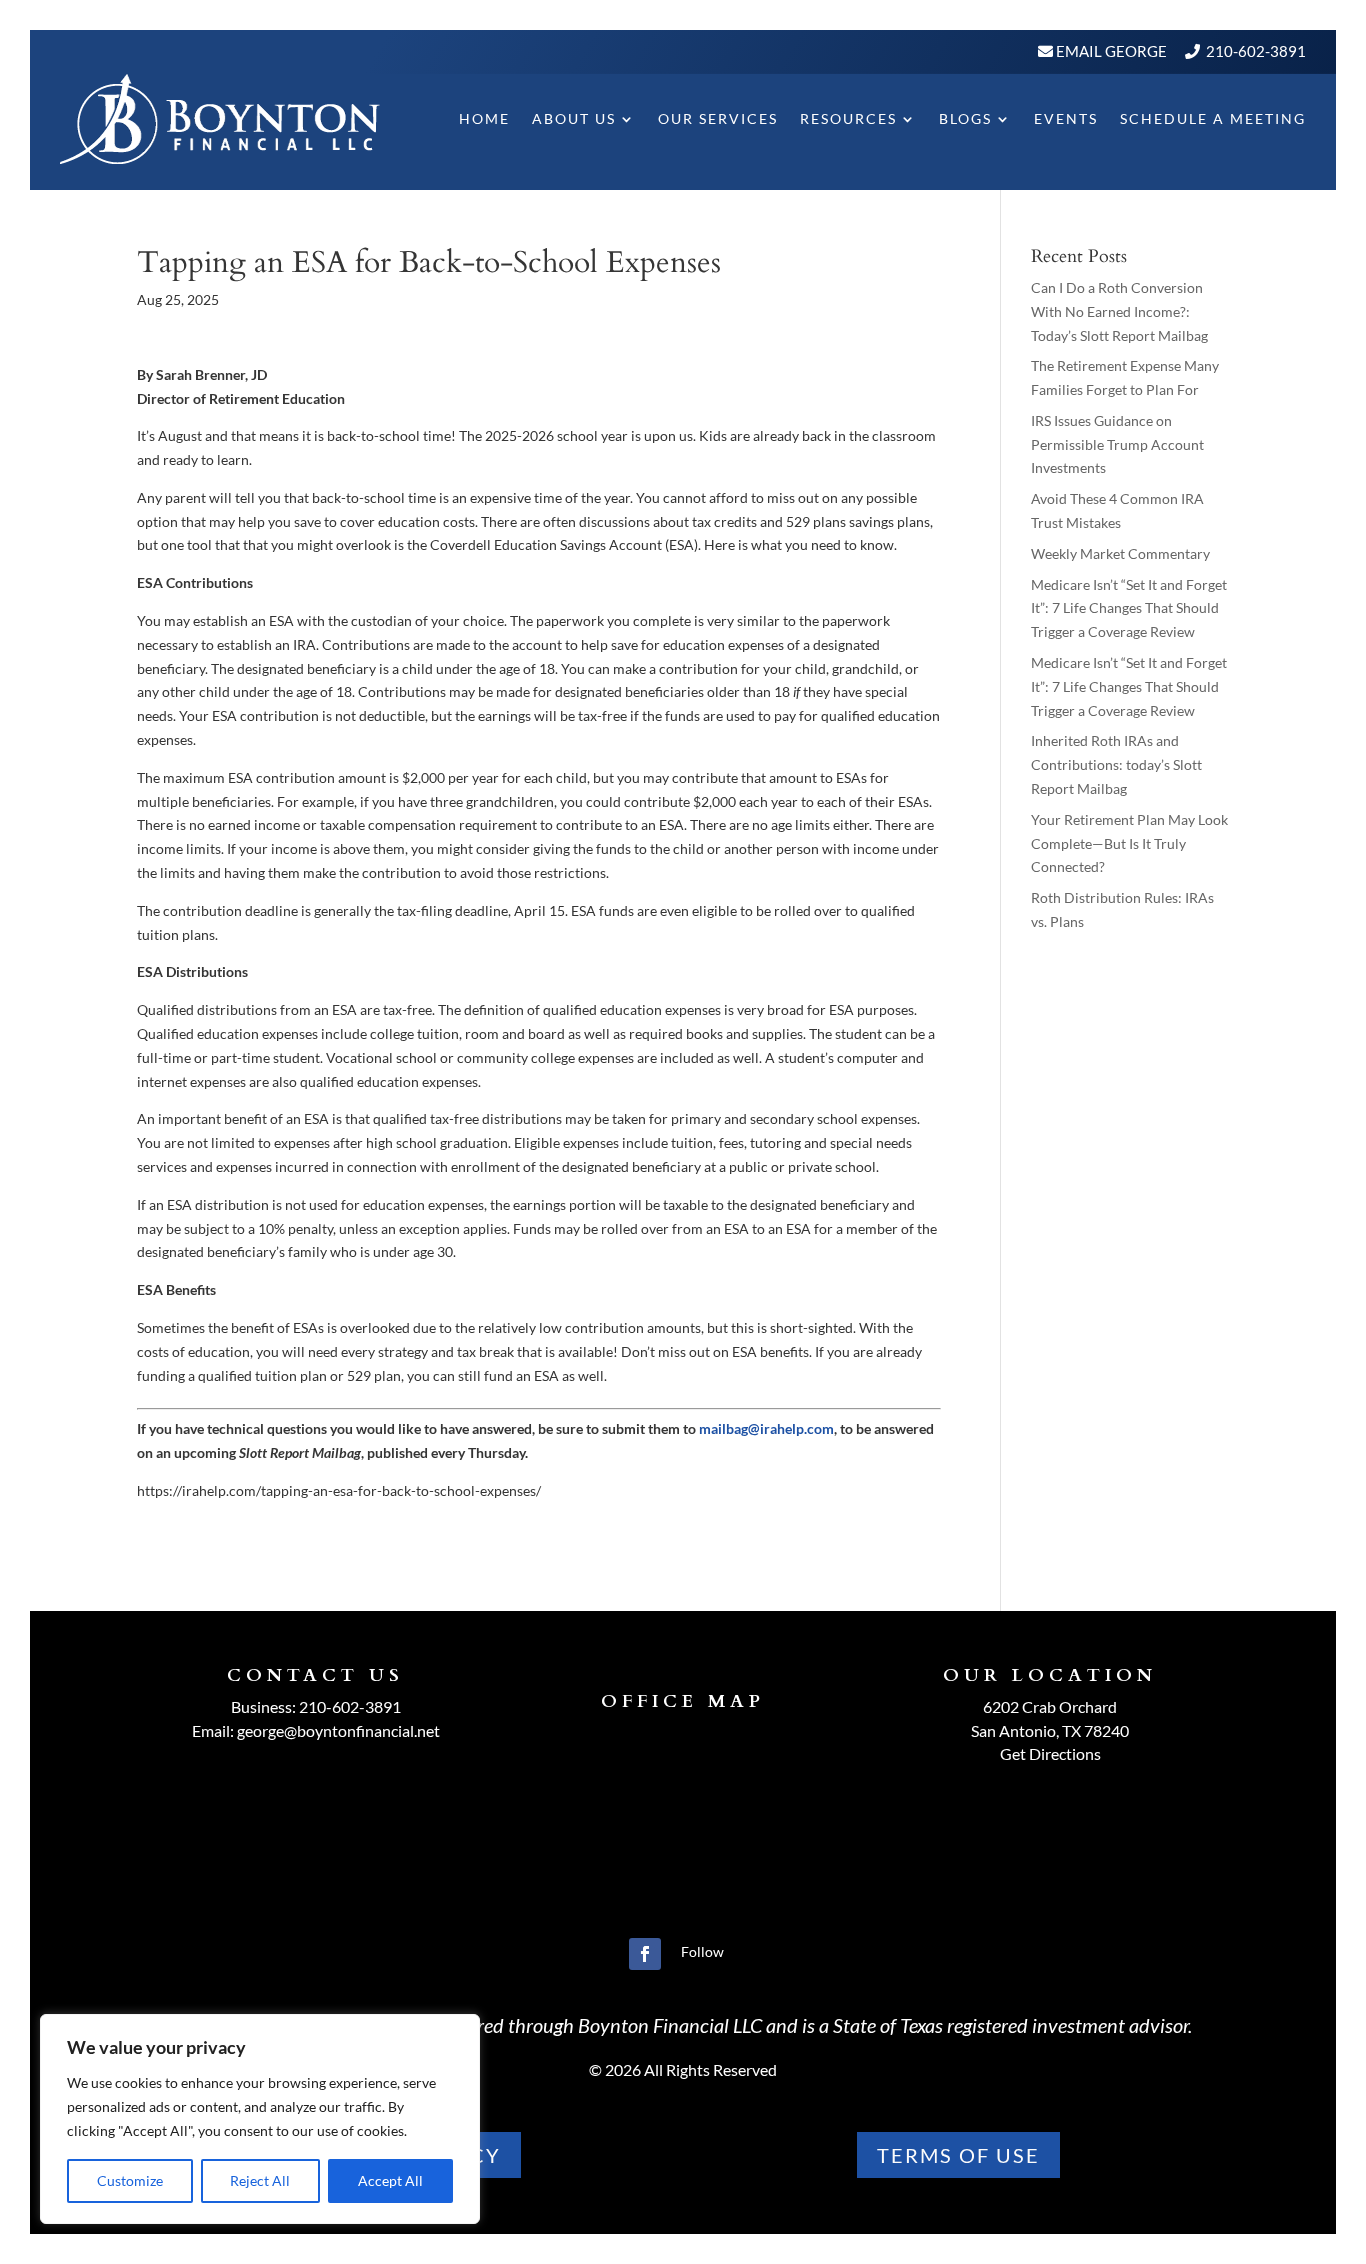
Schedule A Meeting (1213, 118)
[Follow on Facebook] (645, 1954)
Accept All (390, 2180)
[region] (260, 2119)
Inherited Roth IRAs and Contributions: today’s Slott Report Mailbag (1116, 764)
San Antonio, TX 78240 (1050, 1730)
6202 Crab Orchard (1050, 1706)
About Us (574, 118)
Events (1066, 118)
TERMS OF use (958, 2155)
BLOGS (965, 118)
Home (484, 118)
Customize (130, 2180)
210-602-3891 (1256, 51)
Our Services (718, 118)
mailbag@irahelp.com (766, 1428)
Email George (1110, 51)
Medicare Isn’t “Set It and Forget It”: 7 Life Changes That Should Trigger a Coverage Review (1129, 608)
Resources (848, 118)
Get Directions (1050, 1753)
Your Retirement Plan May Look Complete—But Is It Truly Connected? (1129, 843)
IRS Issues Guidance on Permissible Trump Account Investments (1117, 444)
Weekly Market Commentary (1120, 553)
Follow (702, 1951)
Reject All (260, 2180)
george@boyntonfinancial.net (338, 1730)
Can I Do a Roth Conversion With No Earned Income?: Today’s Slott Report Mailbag (1119, 311)
